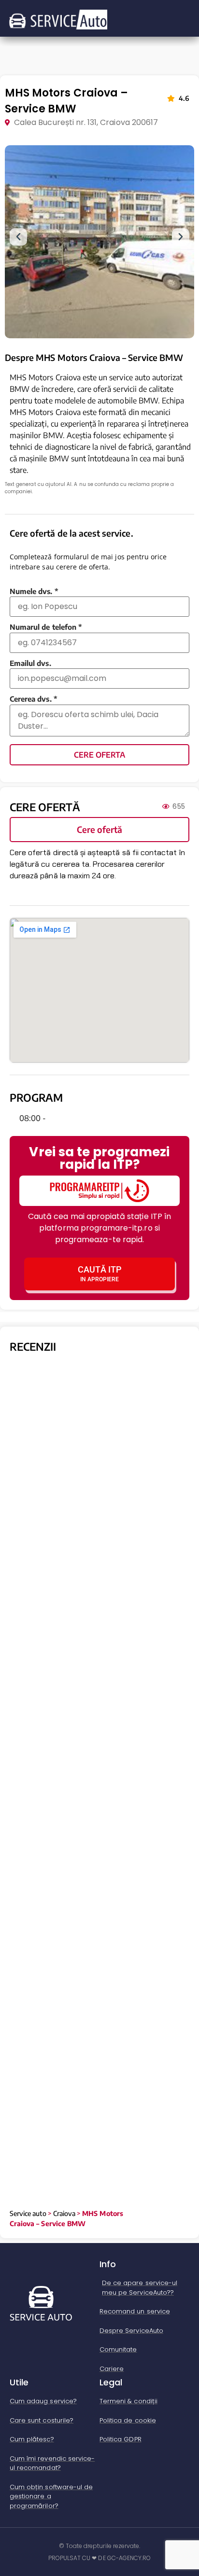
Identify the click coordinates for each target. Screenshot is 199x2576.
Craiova (64, 2213)
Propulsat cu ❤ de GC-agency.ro (100, 2558)
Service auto (28, 2213)
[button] (18, 237)
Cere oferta (99, 755)
